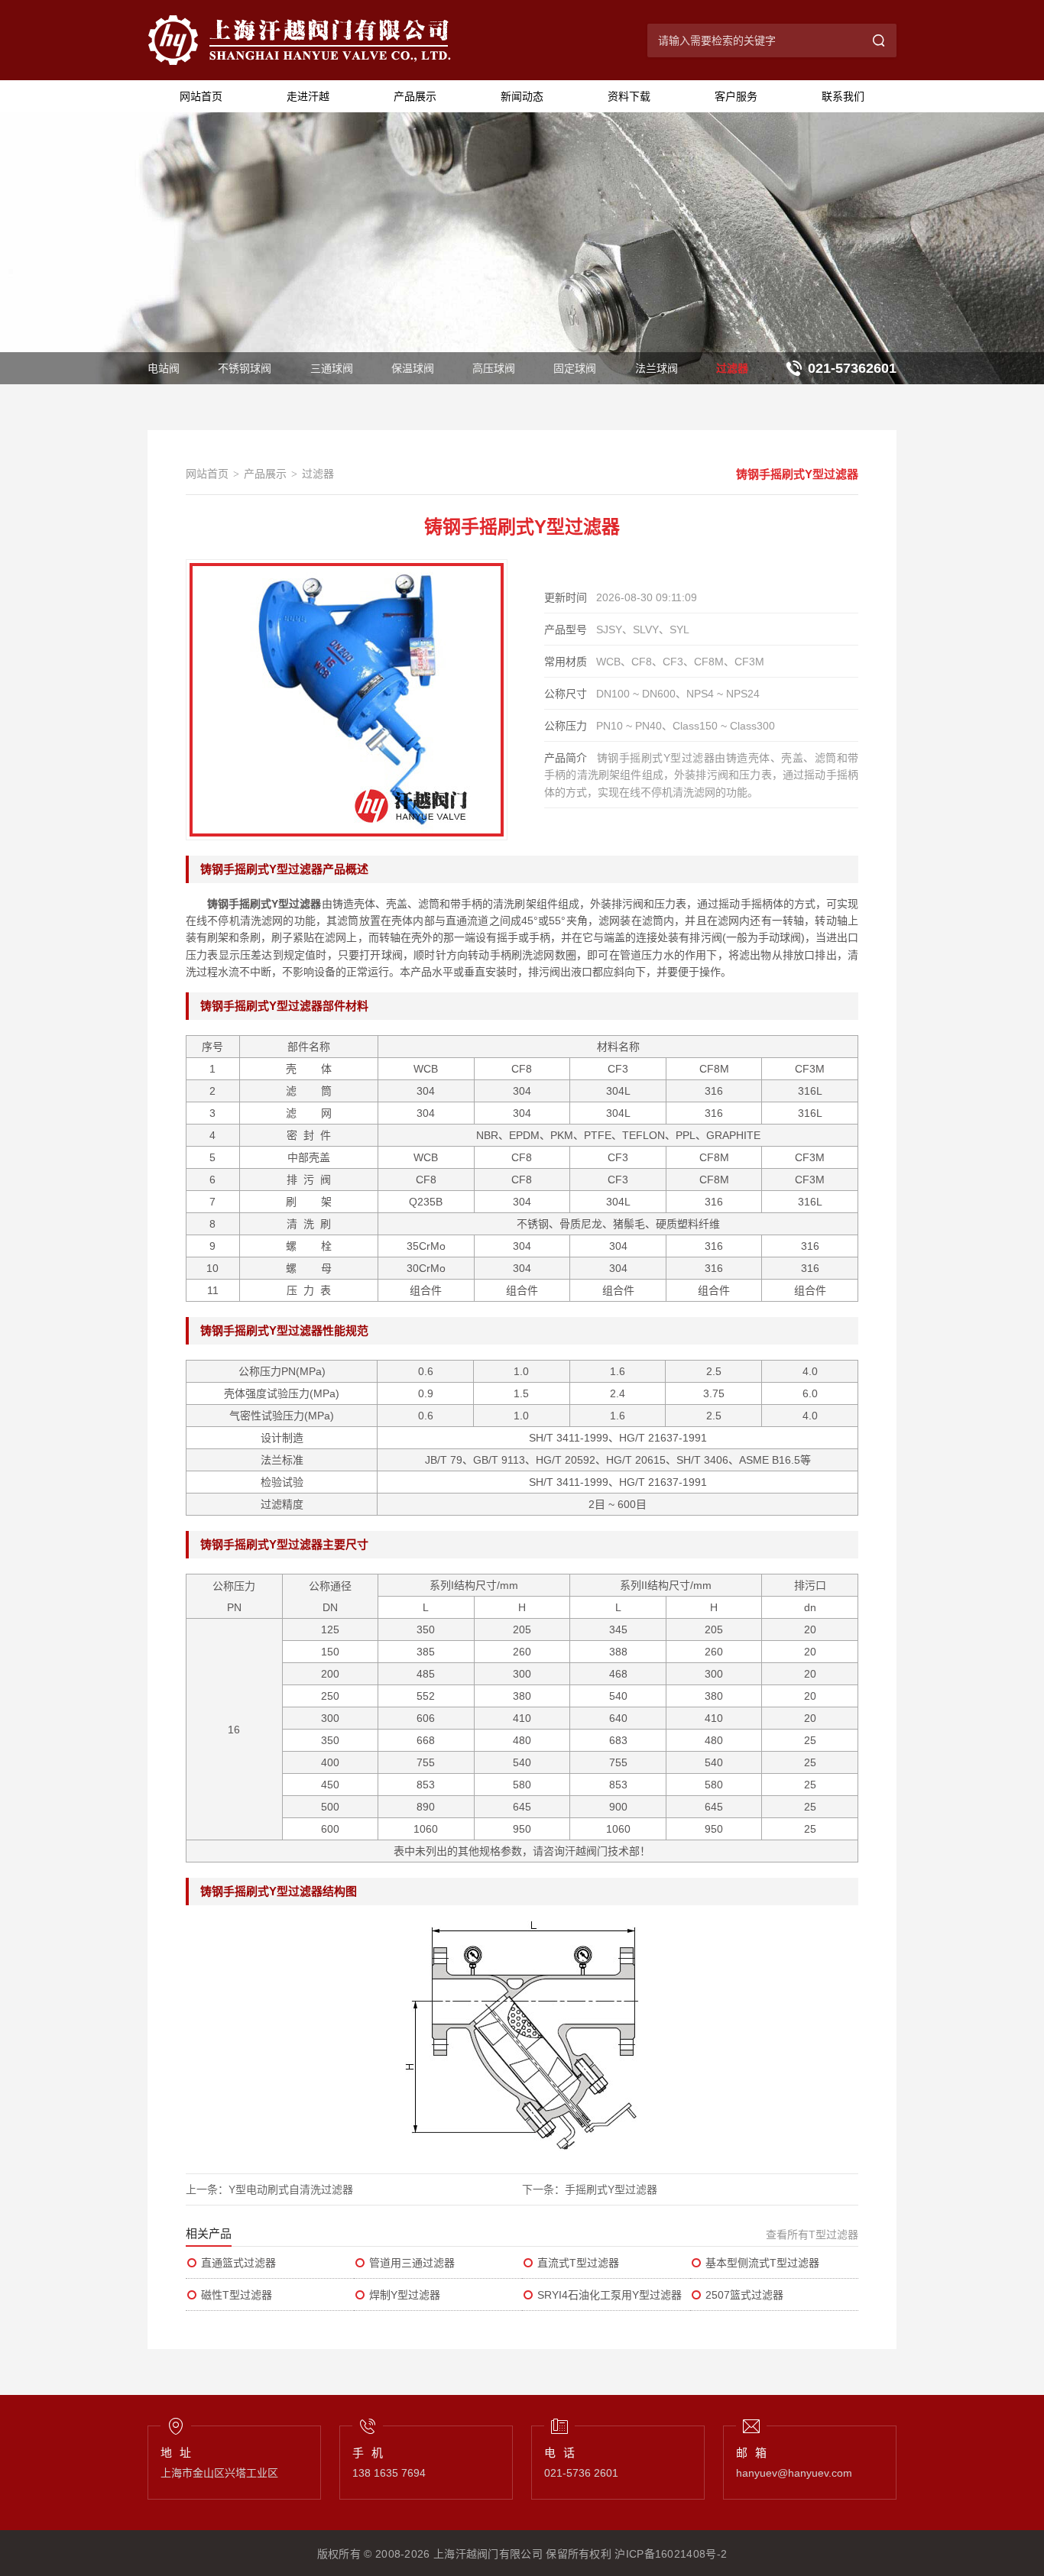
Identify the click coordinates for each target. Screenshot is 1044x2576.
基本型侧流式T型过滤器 (762, 2263)
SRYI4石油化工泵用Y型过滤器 (610, 2295)
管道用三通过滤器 (412, 2263)
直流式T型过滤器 (578, 2263)
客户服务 (736, 96)
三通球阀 (332, 368)
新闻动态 (522, 96)
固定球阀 (575, 368)
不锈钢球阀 (245, 368)
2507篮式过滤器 (744, 2295)
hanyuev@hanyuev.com (794, 2473)
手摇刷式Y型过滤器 (611, 2189)
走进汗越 (308, 96)
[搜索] (880, 40)
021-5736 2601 (581, 2473)
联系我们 (843, 96)
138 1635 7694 (389, 2473)
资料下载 (629, 96)
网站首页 (201, 96)
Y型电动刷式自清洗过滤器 (291, 2189)
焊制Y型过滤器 (405, 2295)
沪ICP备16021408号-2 (671, 2554)
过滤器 (732, 368)
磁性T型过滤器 (237, 2295)
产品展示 (415, 96)
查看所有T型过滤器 (812, 2235)
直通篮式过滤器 (238, 2263)
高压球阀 (494, 368)
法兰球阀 (657, 368)
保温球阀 (413, 368)
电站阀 (164, 368)
